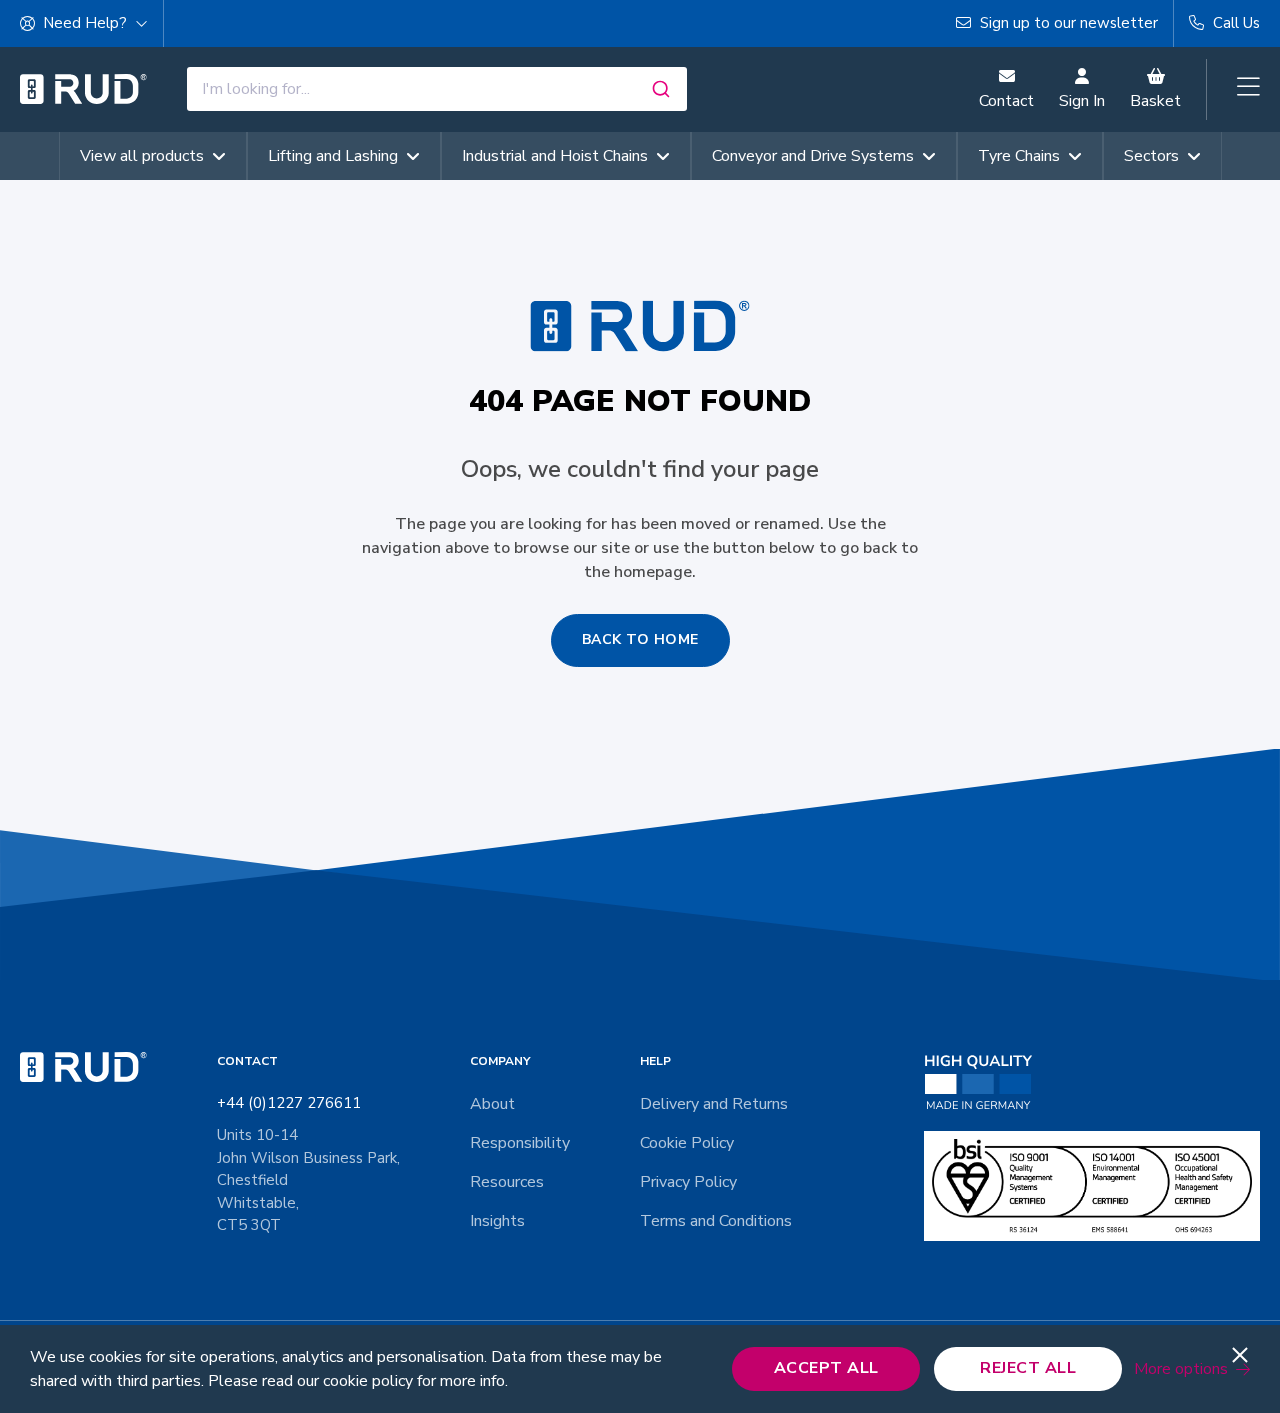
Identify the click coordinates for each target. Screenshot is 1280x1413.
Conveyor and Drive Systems (813, 156)
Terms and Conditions (716, 1221)
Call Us (1234, 23)
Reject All (1028, 1368)
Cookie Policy (687, 1143)
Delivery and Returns (714, 1104)
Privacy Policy (688, 1182)
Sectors (1151, 156)
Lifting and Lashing (333, 156)
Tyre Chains (1019, 156)
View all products (142, 156)
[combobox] (437, 89)
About (492, 1104)
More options (1181, 1369)
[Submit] (663, 89)
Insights (497, 1221)
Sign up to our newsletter (1067, 23)
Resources (507, 1182)
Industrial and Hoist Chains (555, 156)
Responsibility (520, 1143)
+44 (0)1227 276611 (289, 1103)
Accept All (826, 1368)
